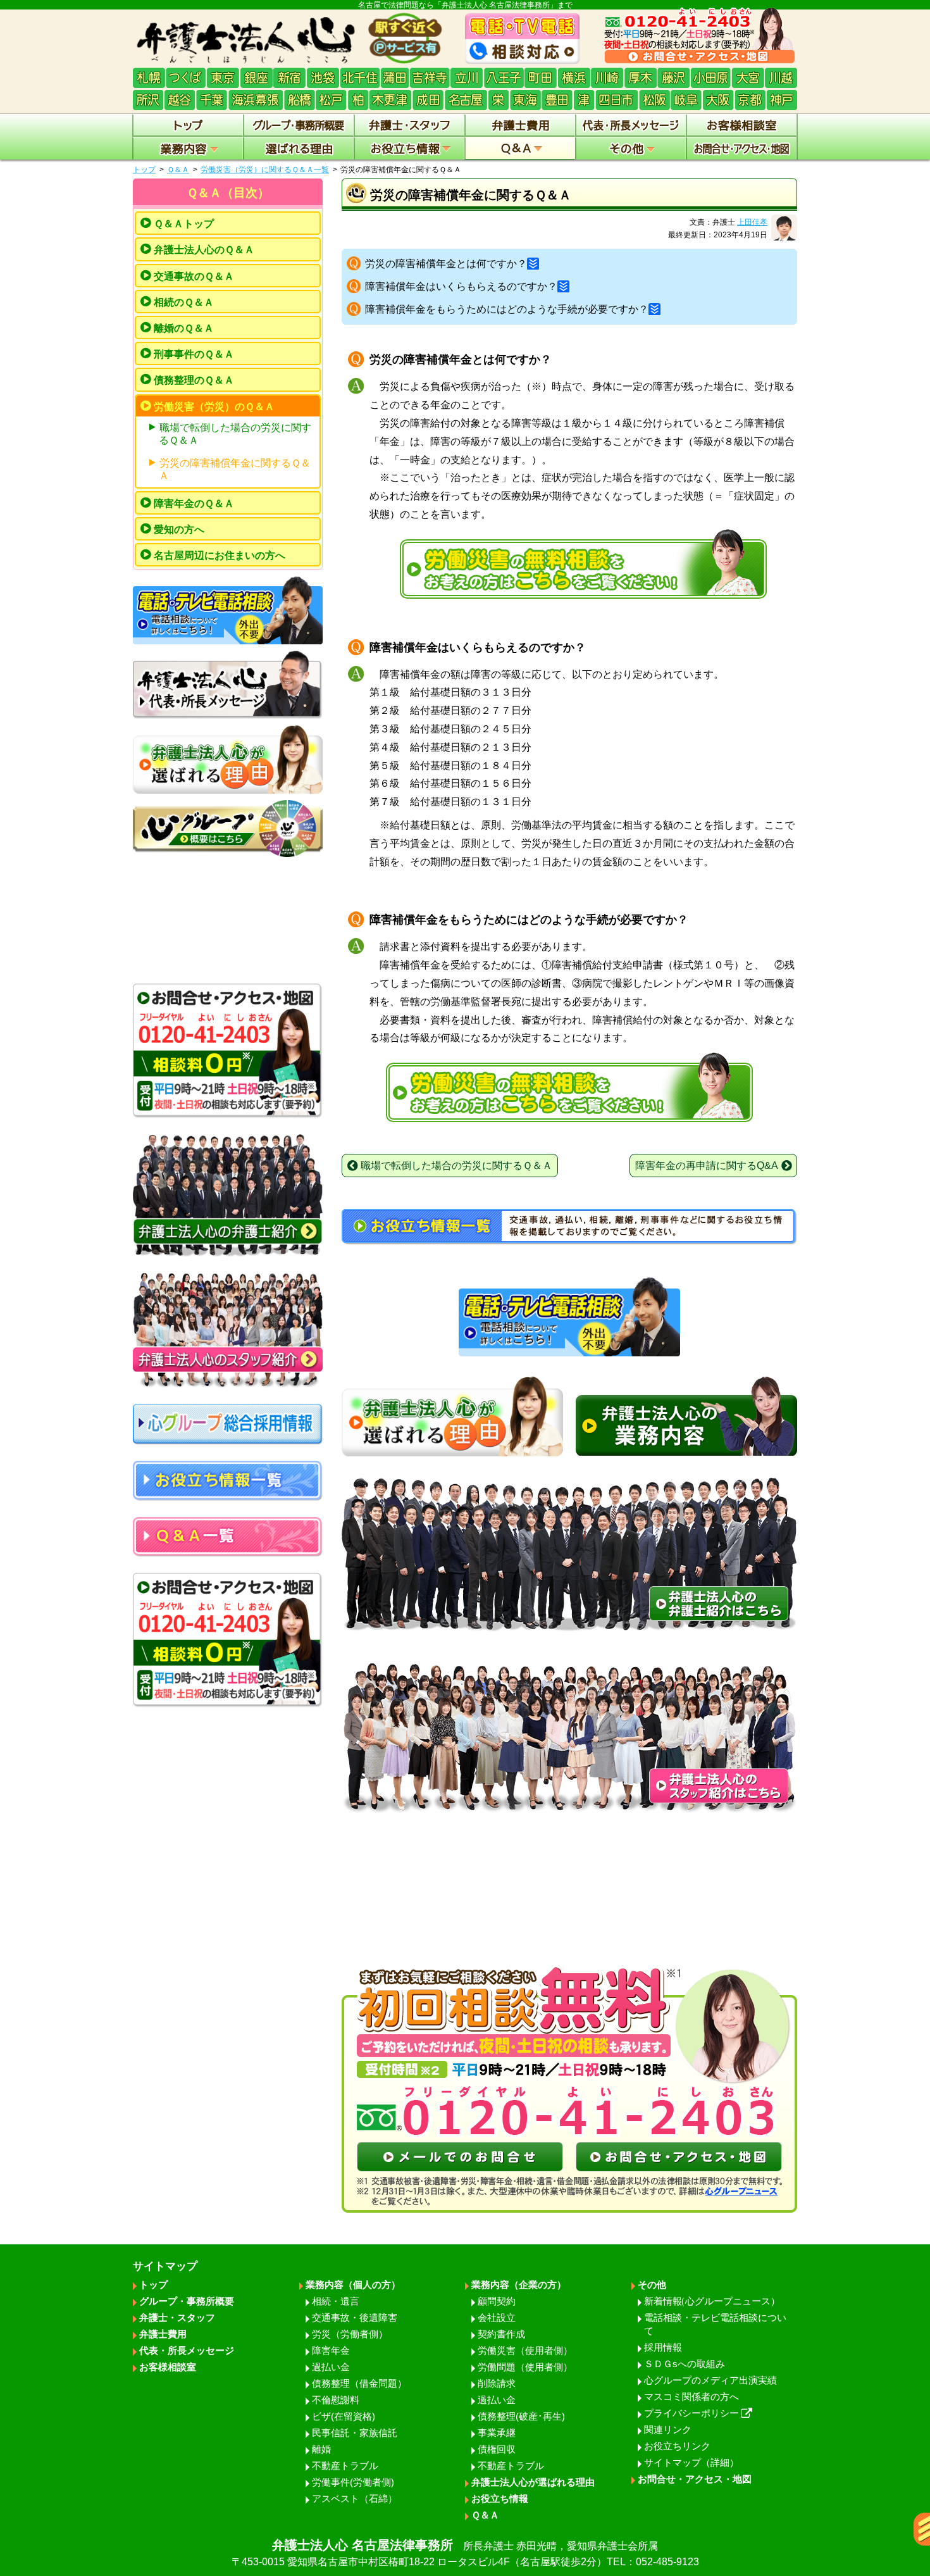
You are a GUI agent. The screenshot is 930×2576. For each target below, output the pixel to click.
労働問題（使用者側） (525, 2367)
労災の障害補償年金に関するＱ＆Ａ (235, 469)
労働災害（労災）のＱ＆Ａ (214, 407)
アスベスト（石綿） (355, 2498)
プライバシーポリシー (691, 2413)
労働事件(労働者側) (353, 2482)
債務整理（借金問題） (359, 2383)
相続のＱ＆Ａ (184, 302)
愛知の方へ (179, 529)
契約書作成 (501, 2334)
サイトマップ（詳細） (691, 2462)
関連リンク (668, 2429)
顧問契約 (497, 2301)
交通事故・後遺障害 (355, 2317)
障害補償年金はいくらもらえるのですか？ (461, 286)
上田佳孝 (752, 222)
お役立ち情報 (500, 2498)
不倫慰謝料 (336, 2400)
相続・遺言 (336, 2301)
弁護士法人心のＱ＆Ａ (204, 250)
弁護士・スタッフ (177, 2317)
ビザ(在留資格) (344, 2416)
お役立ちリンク (677, 2446)
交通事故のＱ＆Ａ (194, 276)
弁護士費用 (163, 2334)
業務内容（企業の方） (519, 2285)
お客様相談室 (168, 2367)
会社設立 (497, 2317)
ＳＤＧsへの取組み (685, 2364)
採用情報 (663, 2347)
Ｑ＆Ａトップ (184, 224)
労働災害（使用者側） (525, 2350)
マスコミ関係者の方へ (691, 2397)
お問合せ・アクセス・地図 (695, 2479)
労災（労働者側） (350, 2334)
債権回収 (497, 2449)
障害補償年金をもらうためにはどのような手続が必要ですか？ (507, 309)
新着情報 (712, 2301)
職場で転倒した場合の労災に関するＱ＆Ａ (235, 434)
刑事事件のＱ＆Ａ (194, 354)
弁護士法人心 (465, 2553)
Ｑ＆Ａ (178, 170)
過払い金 (331, 2367)
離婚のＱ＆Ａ (184, 328)
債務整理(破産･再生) (521, 2416)
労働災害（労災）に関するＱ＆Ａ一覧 (265, 170)
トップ (144, 170)
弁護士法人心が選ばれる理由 (533, 2482)
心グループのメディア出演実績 (710, 2380)
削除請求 (497, 2383)
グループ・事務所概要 (187, 2301)
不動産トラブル (345, 2466)
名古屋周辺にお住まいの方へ (220, 555)
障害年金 (331, 2350)
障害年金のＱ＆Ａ (194, 503)
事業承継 (497, 2433)
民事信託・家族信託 (355, 2433)
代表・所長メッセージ (187, 2350)
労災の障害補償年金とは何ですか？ (446, 264)
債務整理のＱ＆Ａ (194, 380)
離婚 (321, 2449)
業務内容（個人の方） (353, 2285)
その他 (652, 2285)
